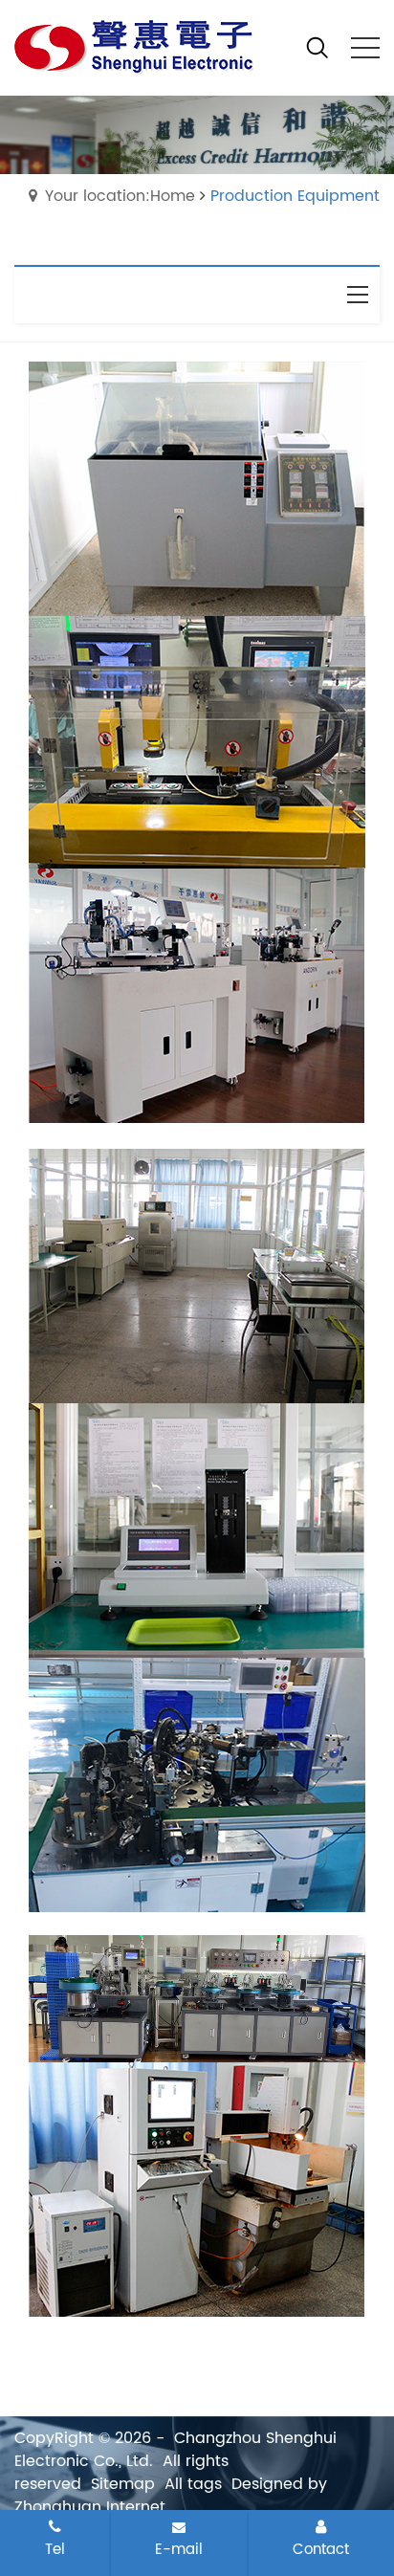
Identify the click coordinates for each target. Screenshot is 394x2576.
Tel (55, 2549)
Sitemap (123, 2484)
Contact (321, 2549)
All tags (193, 2484)
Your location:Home (120, 196)
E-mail (179, 2549)
